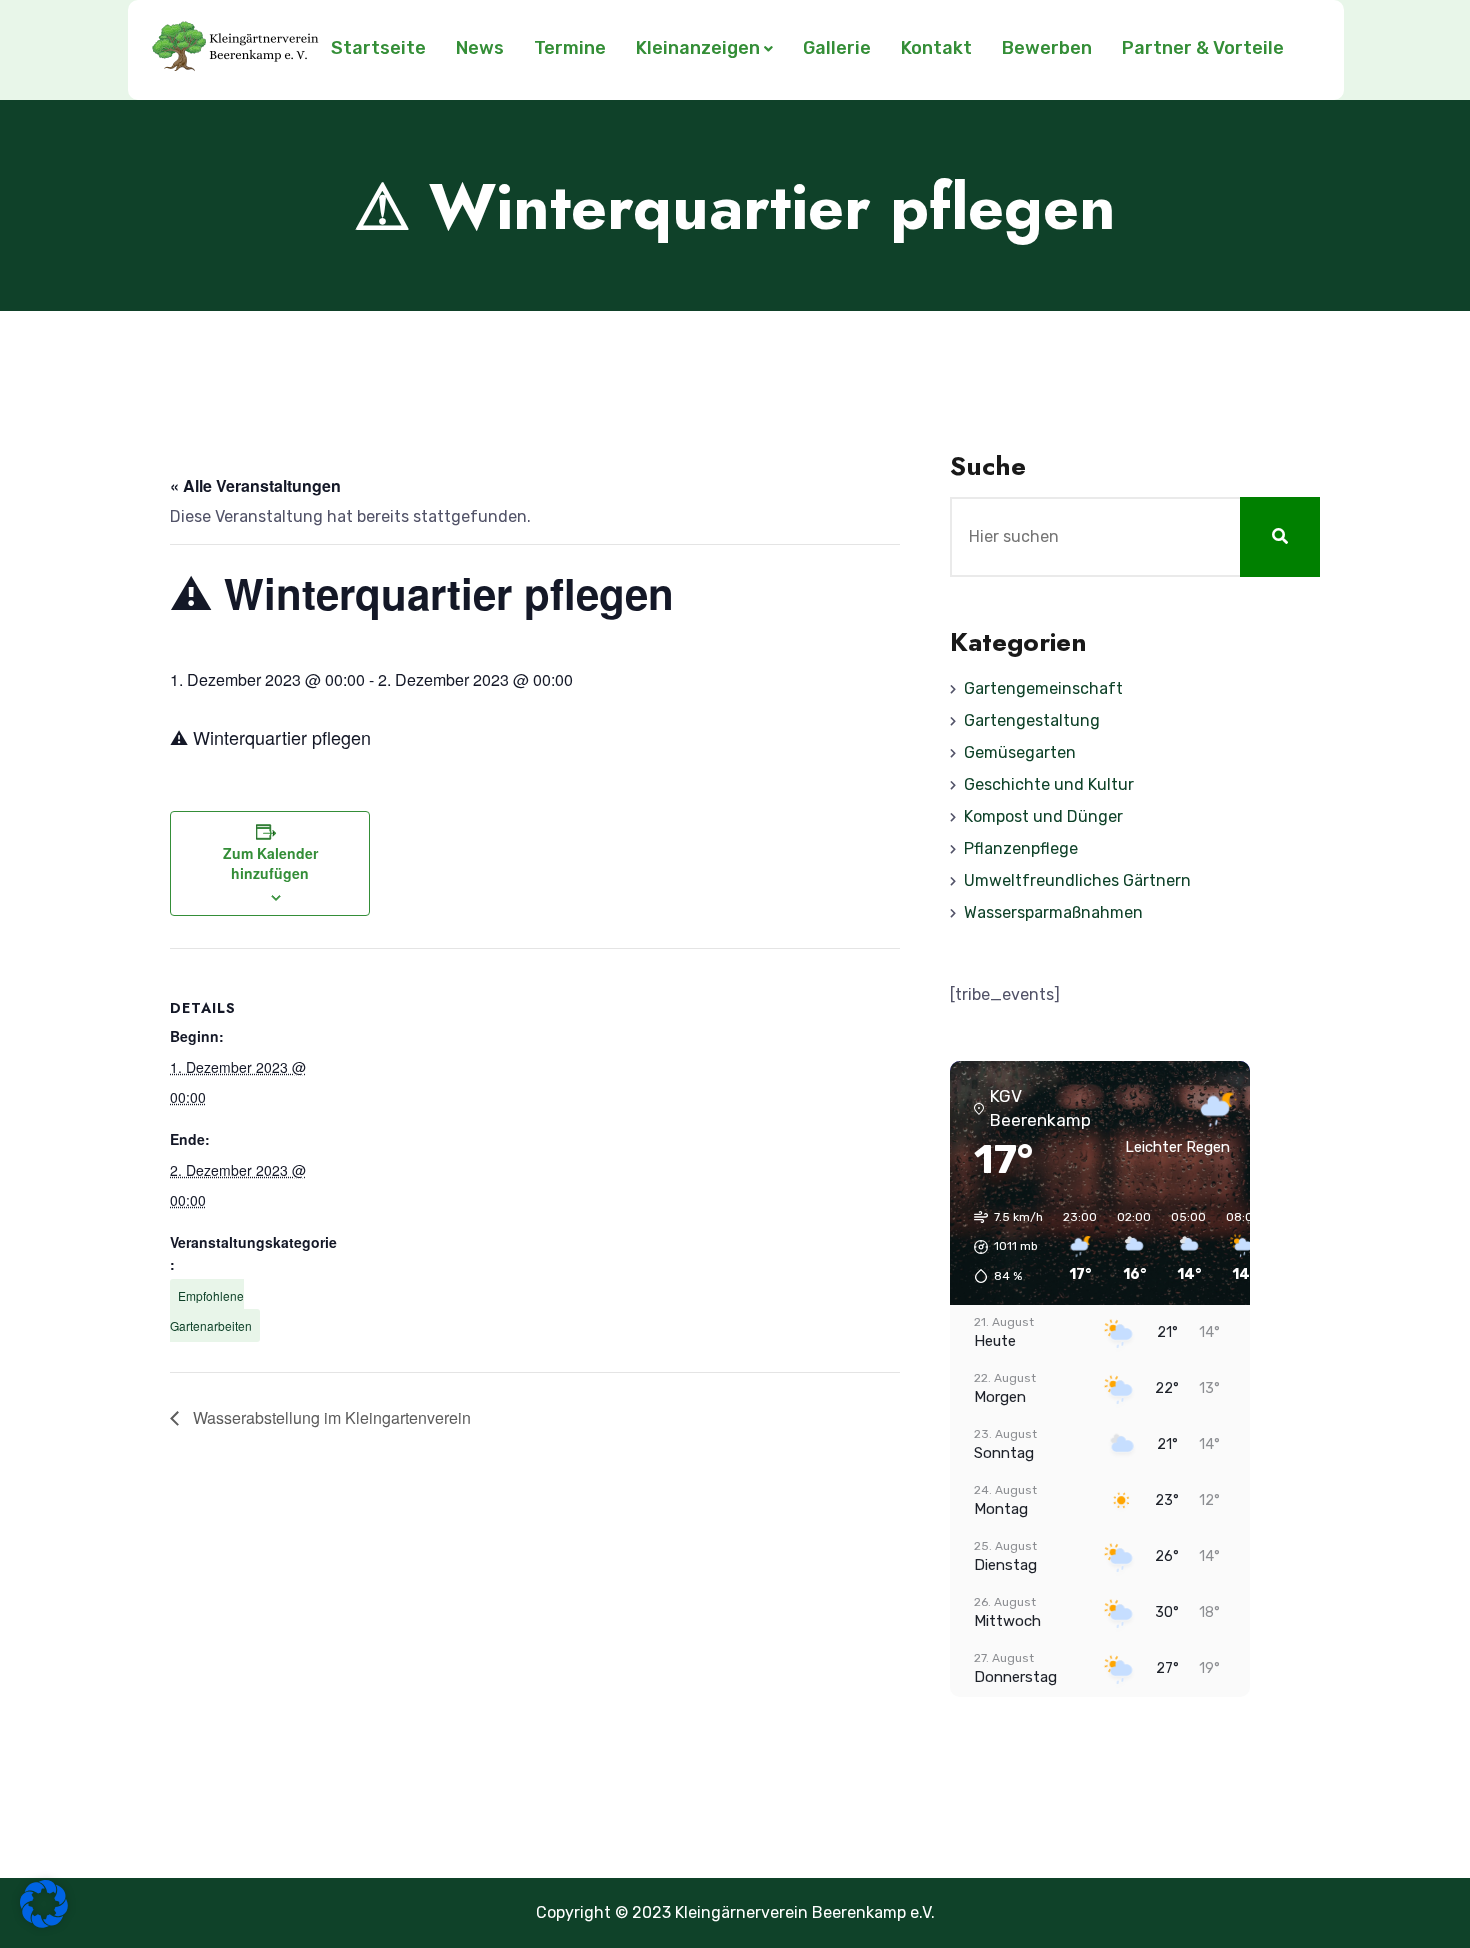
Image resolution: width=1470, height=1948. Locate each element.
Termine (570, 48)
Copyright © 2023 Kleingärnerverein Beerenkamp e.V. (735, 1912)
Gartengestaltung (1032, 720)
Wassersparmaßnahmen (1053, 912)
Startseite (378, 48)
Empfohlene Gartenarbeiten (211, 1310)
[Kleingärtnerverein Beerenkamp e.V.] (237, 50)
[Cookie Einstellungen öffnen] (44, 1922)
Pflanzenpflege (1021, 848)
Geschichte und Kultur (1049, 784)
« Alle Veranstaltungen (255, 485)
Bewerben (1047, 48)
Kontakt (936, 48)
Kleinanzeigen (698, 48)
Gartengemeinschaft (1043, 688)
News (480, 48)
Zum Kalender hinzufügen (270, 863)
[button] (1001, 1247)
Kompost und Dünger (1043, 816)
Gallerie (837, 48)
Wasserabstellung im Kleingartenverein (330, 1417)
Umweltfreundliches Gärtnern (1077, 880)
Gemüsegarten (1020, 752)
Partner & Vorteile (1203, 48)
